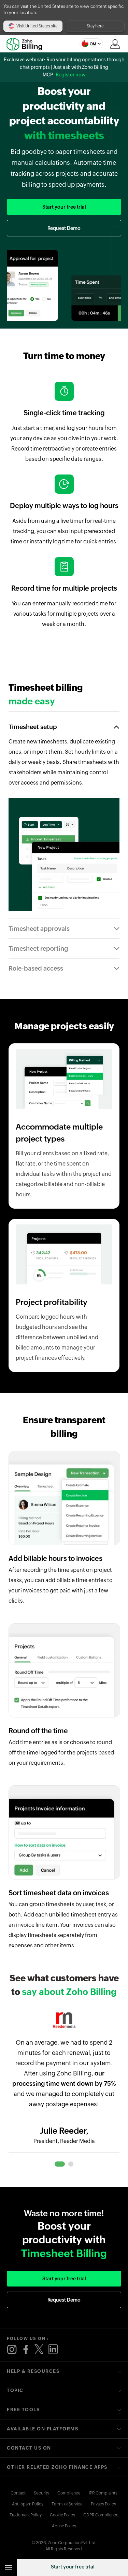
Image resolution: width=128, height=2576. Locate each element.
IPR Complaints (103, 2493)
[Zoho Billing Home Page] (27, 44)
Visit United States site (37, 26)
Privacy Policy (103, 2504)
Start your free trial (73, 2567)
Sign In (115, 44)
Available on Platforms (42, 2429)
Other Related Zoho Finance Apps (57, 2467)
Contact (18, 2493)
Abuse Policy (64, 2526)
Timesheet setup (33, 727)
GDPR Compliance (101, 2515)
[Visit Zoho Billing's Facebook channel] (26, 2350)
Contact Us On (29, 2448)
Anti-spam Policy (28, 2504)
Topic (15, 2390)
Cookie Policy (62, 2515)
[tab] (60, 2164)
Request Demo (64, 228)
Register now (70, 75)
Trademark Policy (26, 2515)
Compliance (69, 2493)
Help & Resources (33, 2371)
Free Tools (23, 2410)
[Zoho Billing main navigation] (9, 2567)
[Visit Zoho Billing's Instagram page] (12, 2350)
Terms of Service (67, 2504)
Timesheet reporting (38, 948)
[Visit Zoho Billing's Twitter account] (39, 2350)
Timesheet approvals (39, 929)
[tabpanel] (64, 2087)
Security (41, 2493)
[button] (91, 44)
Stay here (95, 26)
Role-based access (36, 968)
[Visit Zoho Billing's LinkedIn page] (53, 2350)
